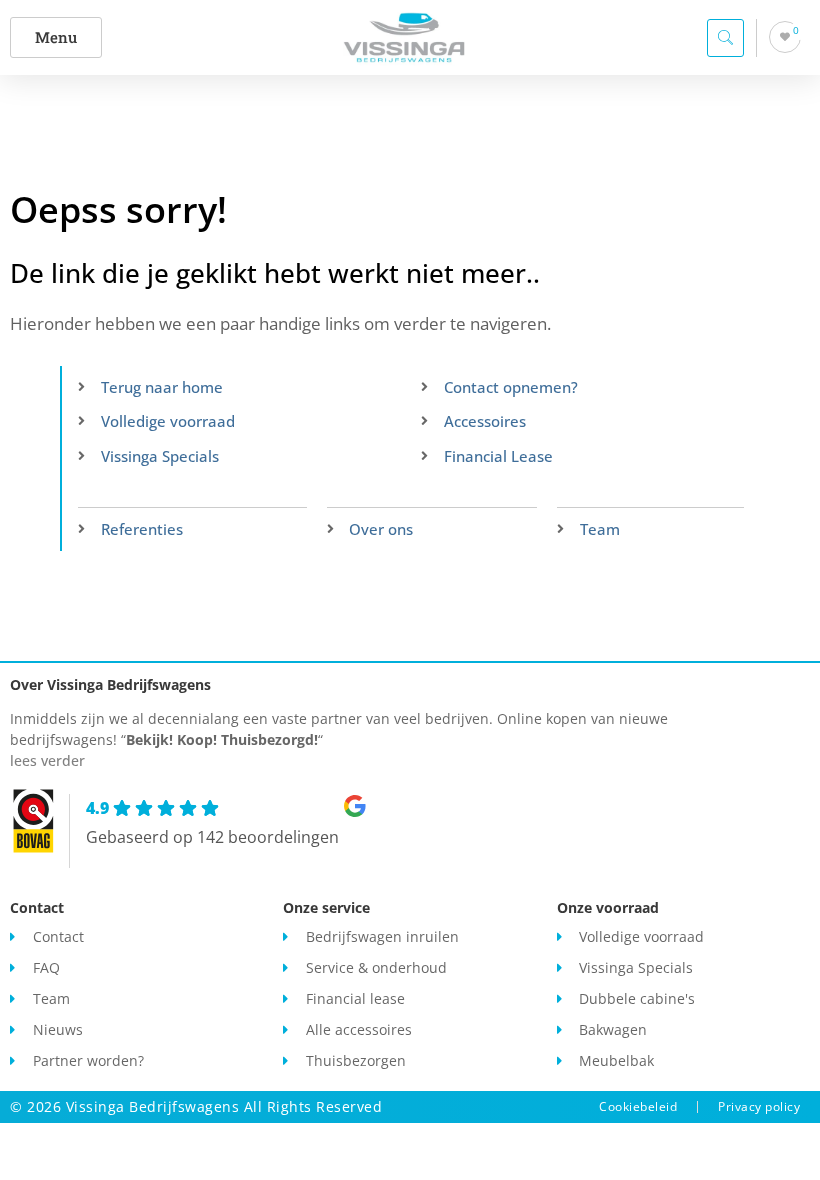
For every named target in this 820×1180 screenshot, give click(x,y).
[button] (56, 37)
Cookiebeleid (638, 1106)
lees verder (47, 760)
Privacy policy (759, 1106)
